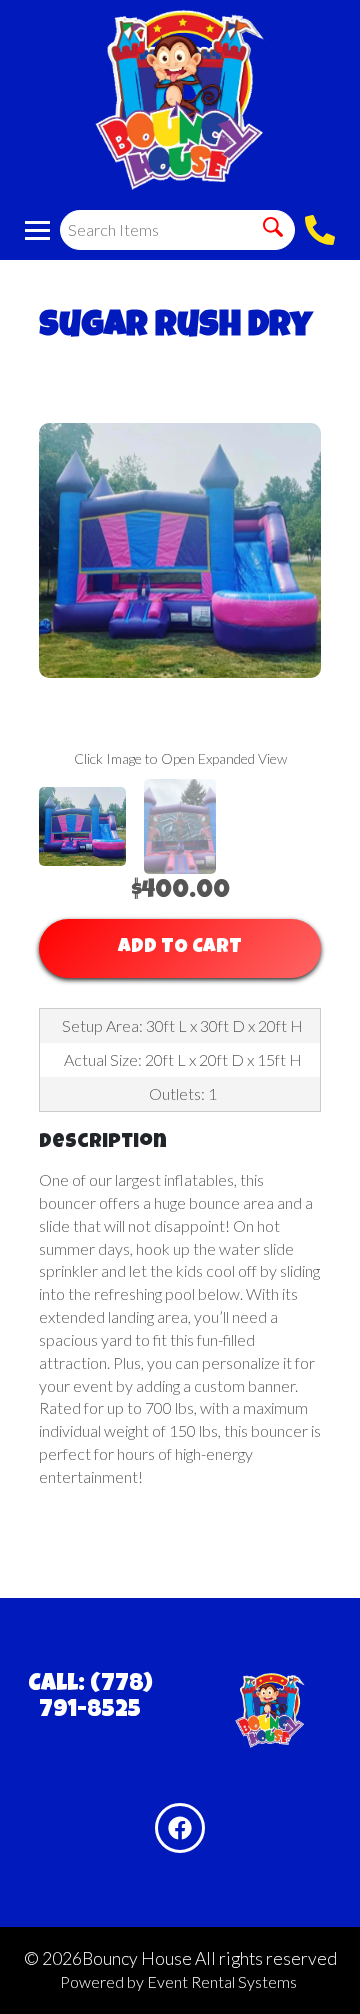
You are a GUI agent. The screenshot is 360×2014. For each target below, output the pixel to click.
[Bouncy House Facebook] (180, 1828)
